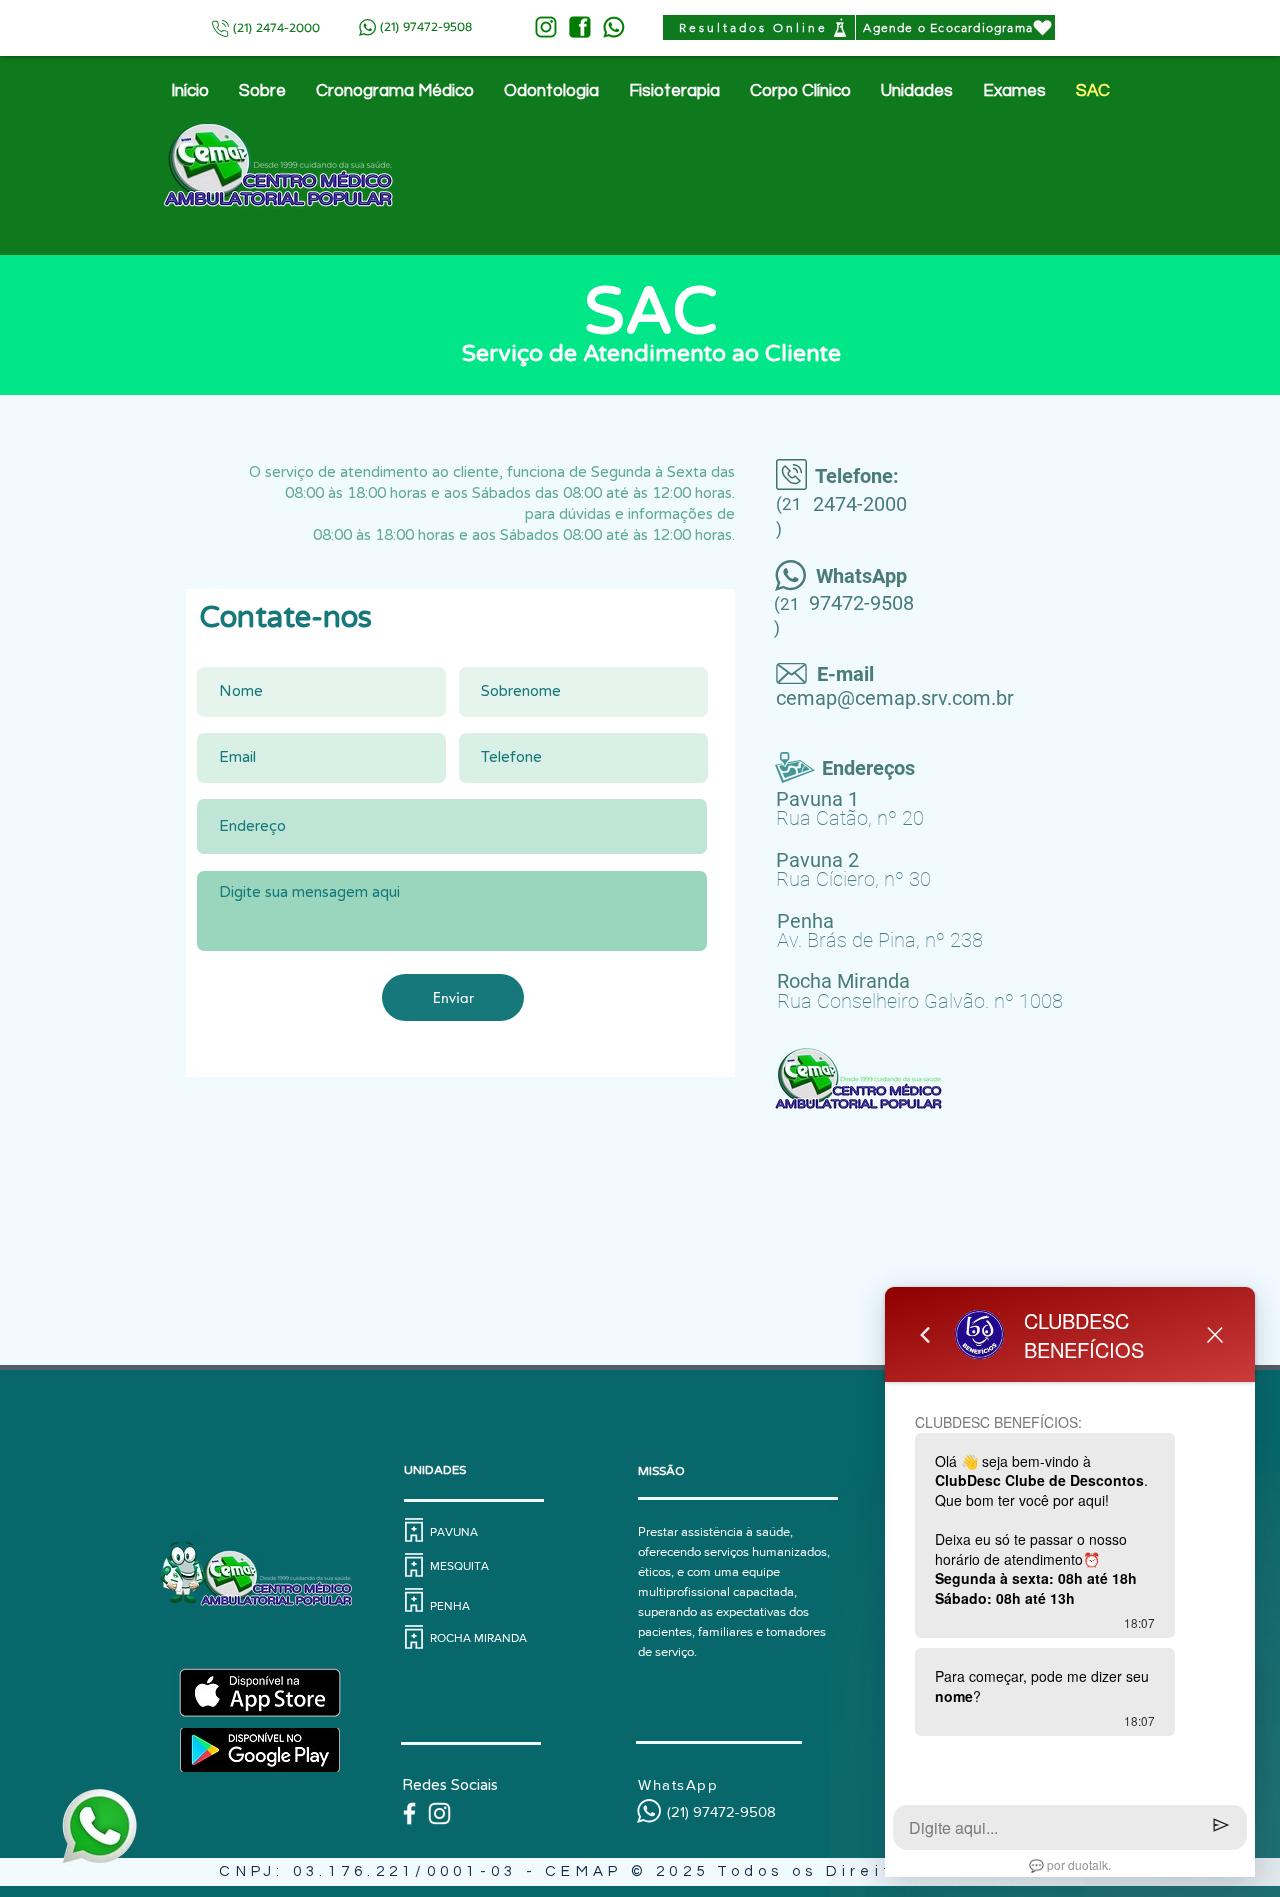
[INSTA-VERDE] (546, 27)
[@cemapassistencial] (439, 1813)
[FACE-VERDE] (580, 27)
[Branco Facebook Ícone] (409, 1813)
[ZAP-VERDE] (614, 27)
